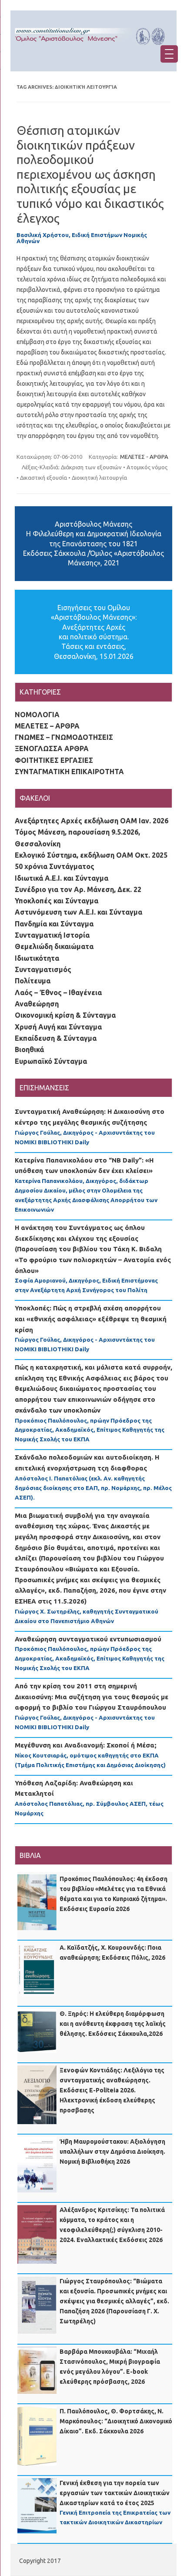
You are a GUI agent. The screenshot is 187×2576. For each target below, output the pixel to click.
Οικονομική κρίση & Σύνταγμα (65, 1015)
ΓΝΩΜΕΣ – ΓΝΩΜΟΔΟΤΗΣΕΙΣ (64, 737)
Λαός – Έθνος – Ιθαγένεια (58, 992)
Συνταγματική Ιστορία (52, 935)
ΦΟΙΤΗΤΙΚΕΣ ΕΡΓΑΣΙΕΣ (54, 760)
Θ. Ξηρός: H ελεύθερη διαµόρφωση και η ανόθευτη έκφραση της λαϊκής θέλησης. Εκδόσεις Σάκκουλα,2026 (113, 2024)
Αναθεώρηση (37, 1004)
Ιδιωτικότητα (37, 958)
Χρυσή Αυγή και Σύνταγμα (58, 1027)
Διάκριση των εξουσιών (91, 467)
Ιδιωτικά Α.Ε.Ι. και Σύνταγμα (62, 878)
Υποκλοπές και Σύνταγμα (57, 901)
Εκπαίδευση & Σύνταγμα (56, 1038)
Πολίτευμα (33, 981)
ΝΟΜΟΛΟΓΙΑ (37, 715)
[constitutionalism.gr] (93, 48)
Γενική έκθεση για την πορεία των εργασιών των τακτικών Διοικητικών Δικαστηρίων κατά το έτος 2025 (115, 2493)
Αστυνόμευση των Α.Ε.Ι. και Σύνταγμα (78, 912)
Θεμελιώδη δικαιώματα (54, 946)
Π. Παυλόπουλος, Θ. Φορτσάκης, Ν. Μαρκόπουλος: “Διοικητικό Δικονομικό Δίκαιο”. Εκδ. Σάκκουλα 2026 (116, 2421)
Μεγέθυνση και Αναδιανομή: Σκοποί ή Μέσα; (86, 1745)
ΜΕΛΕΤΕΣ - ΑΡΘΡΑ (144, 457)
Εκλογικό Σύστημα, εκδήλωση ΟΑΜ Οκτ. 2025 (91, 855)
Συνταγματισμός (43, 969)
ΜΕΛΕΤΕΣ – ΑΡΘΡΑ (47, 726)
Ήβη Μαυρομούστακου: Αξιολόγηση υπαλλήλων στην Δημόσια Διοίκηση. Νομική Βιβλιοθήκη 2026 (112, 2152)
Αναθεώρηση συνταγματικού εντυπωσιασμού (88, 1639)
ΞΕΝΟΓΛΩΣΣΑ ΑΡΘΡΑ (52, 748)
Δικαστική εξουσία (43, 478)
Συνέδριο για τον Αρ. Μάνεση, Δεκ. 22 (78, 889)
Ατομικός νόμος (147, 467)
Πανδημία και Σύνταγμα (54, 924)
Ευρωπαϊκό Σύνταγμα (51, 1061)
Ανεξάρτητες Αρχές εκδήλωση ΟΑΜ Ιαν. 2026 (92, 821)
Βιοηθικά (29, 1049)
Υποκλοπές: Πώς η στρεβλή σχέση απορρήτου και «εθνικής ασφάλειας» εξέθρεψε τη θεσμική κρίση (91, 1319)
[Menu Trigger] (169, 54)
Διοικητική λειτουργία (99, 478)
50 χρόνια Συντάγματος (55, 866)
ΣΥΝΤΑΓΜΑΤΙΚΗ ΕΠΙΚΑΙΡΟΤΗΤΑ (69, 772)
